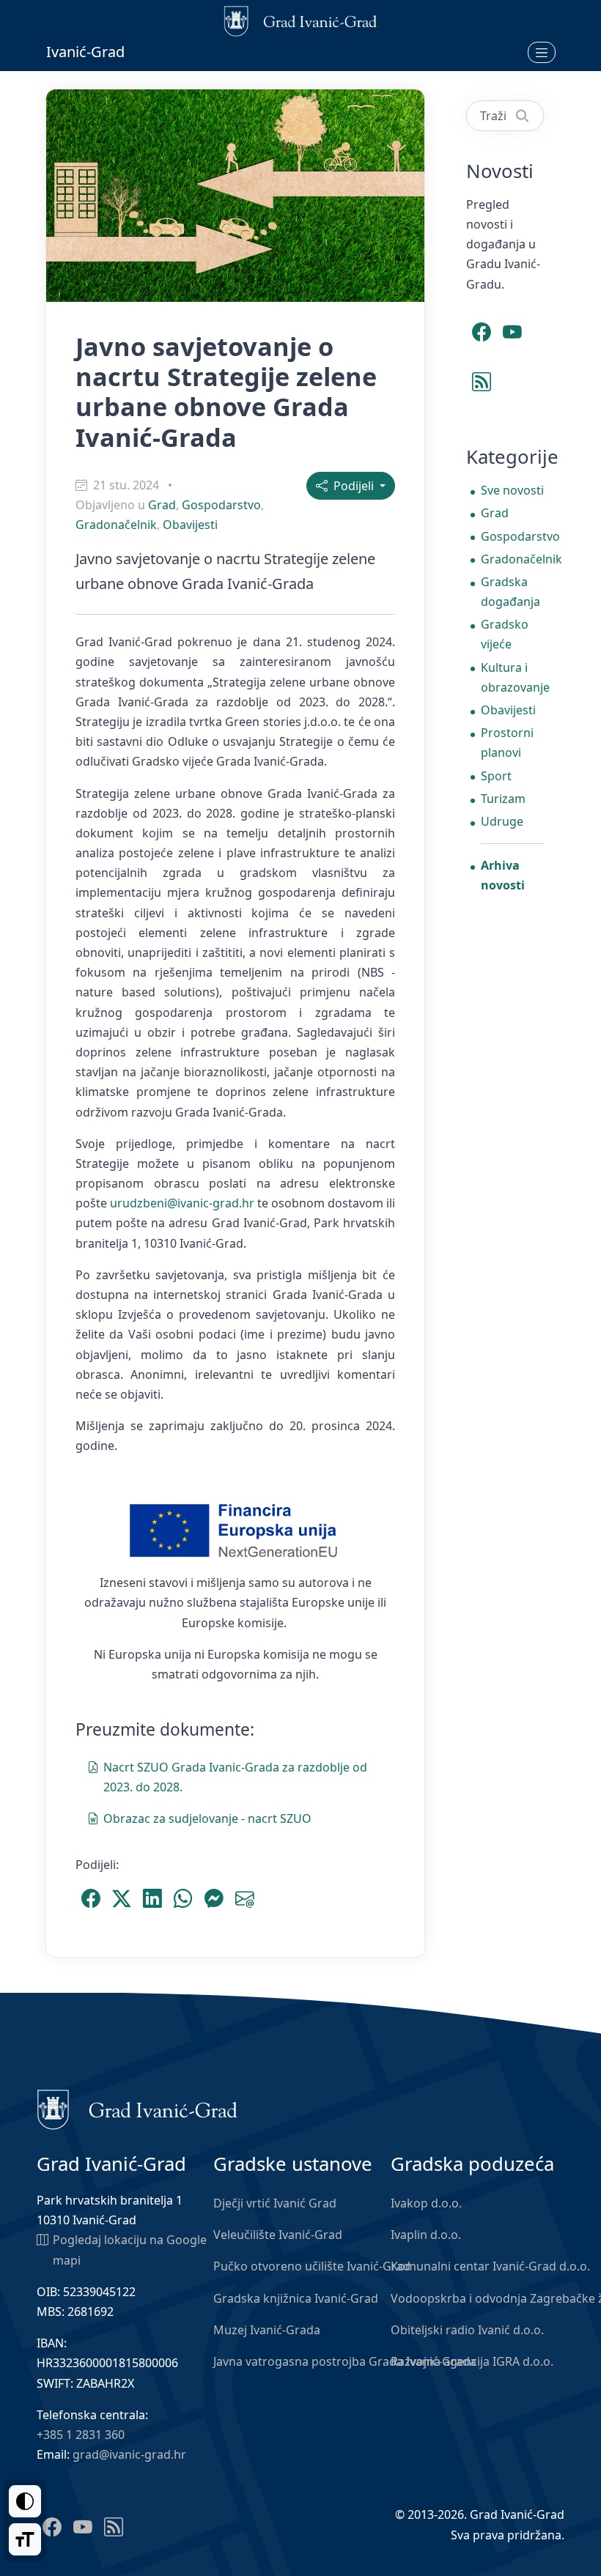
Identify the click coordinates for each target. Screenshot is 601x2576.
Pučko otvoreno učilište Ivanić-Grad (312, 2266)
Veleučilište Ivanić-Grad (278, 2235)
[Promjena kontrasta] (25, 2501)
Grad (162, 505)
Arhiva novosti (503, 875)
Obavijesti (190, 525)
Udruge (502, 821)
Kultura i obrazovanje (512, 677)
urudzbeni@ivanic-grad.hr (182, 1203)
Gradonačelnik (116, 525)
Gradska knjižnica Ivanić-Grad (296, 2298)
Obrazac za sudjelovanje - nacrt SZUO (207, 1818)
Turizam (503, 799)
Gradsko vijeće (505, 634)
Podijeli (352, 486)
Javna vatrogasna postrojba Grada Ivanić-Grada (345, 2361)
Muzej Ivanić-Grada (267, 2330)
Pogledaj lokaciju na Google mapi (130, 2250)
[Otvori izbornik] (542, 52)
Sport (496, 776)
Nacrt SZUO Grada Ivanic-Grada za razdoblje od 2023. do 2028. (235, 1777)
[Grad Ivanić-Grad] (137, 2109)
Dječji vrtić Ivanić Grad (275, 2203)
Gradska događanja (510, 592)
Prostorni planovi (507, 743)
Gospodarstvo (221, 505)
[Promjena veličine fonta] (25, 2539)
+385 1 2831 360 (81, 2435)
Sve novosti (512, 490)
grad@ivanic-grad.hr (129, 2454)
